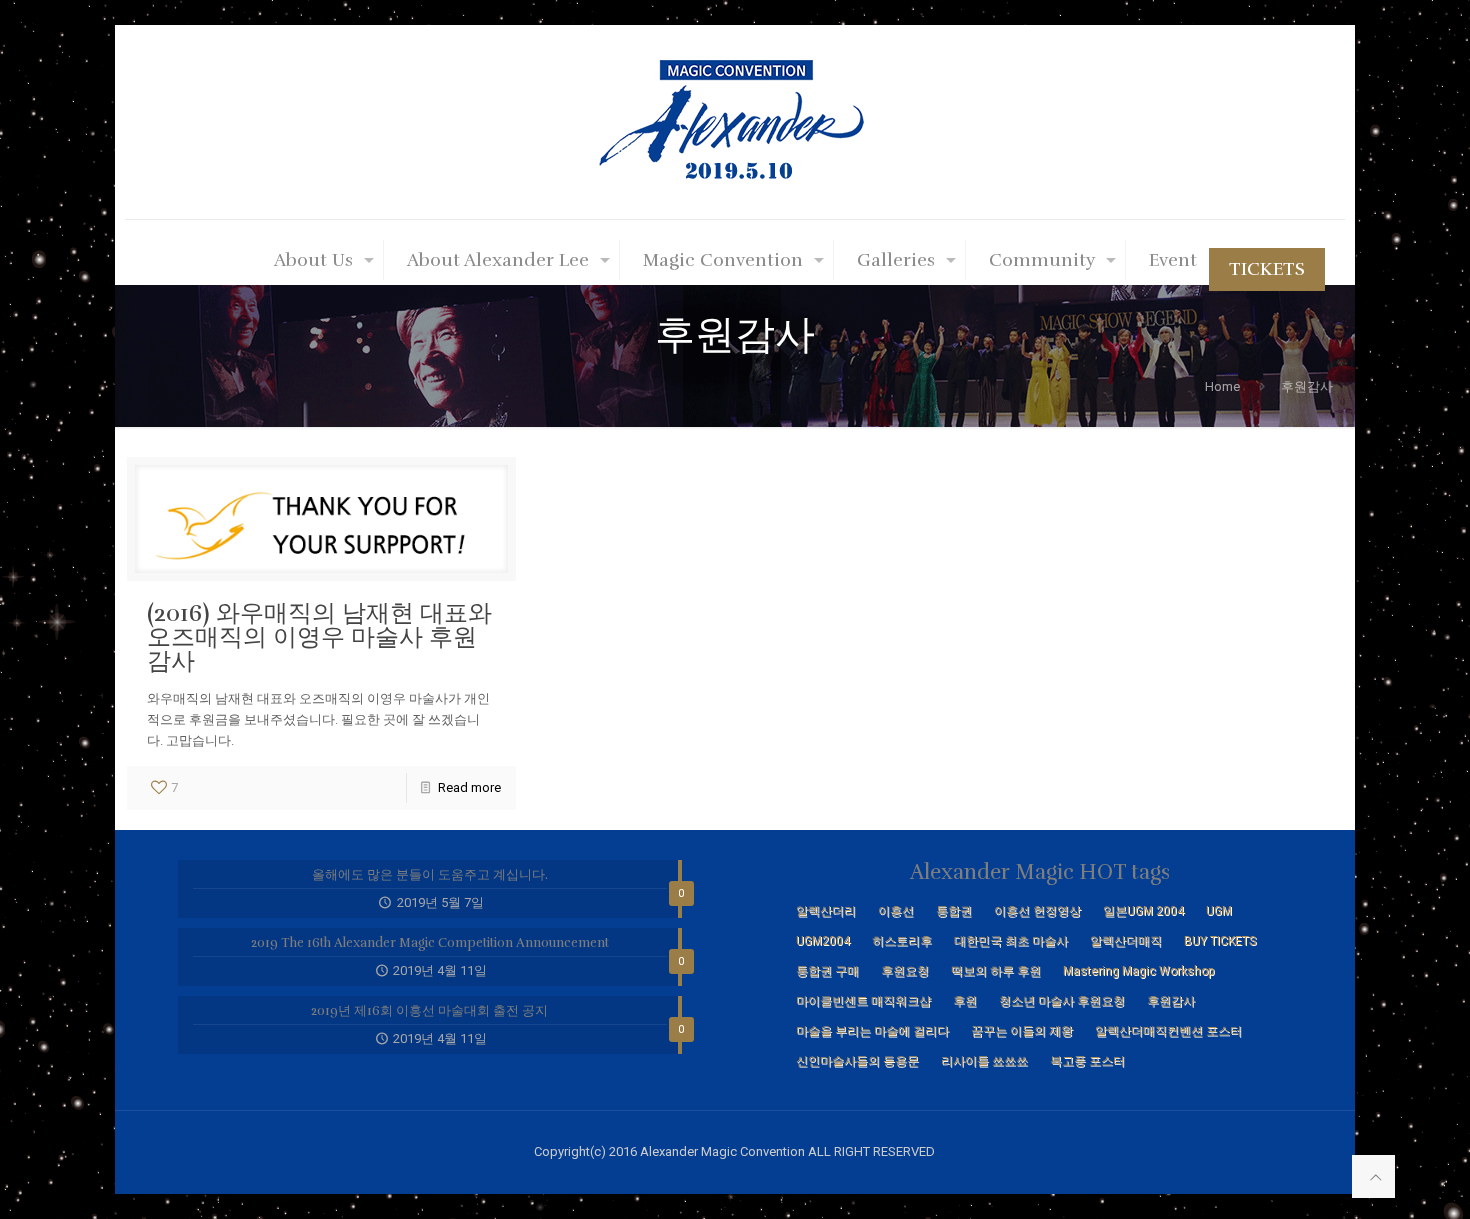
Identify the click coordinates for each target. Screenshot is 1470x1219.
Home (1222, 386)
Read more (469, 787)
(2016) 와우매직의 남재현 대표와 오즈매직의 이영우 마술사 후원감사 (319, 637)
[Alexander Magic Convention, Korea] (735, 122)
